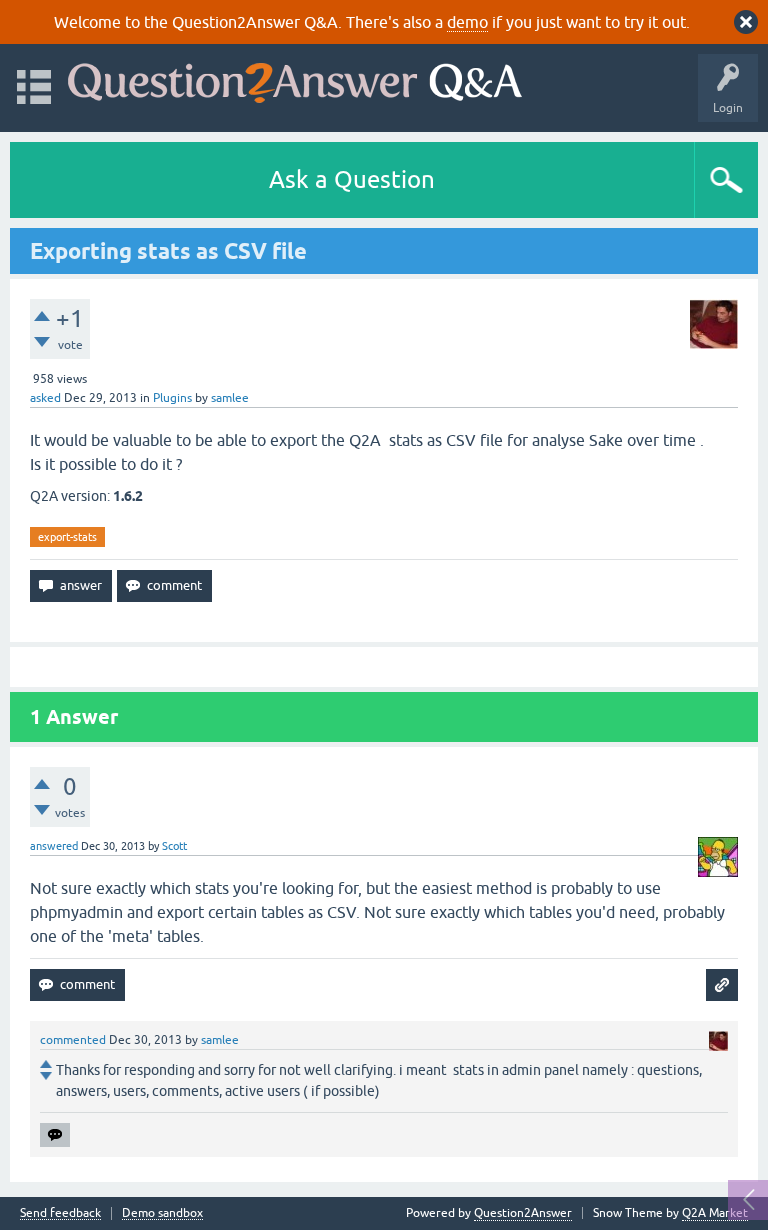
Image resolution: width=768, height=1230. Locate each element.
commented (73, 1040)
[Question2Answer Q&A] (295, 78)
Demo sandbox (162, 1213)
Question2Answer (523, 1213)
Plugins (172, 398)
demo (467, 22)
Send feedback (60, 1213)
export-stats (67, 537)
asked (45, 398)
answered (54, 846)
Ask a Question (352, 179)
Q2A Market (715, 1213)
